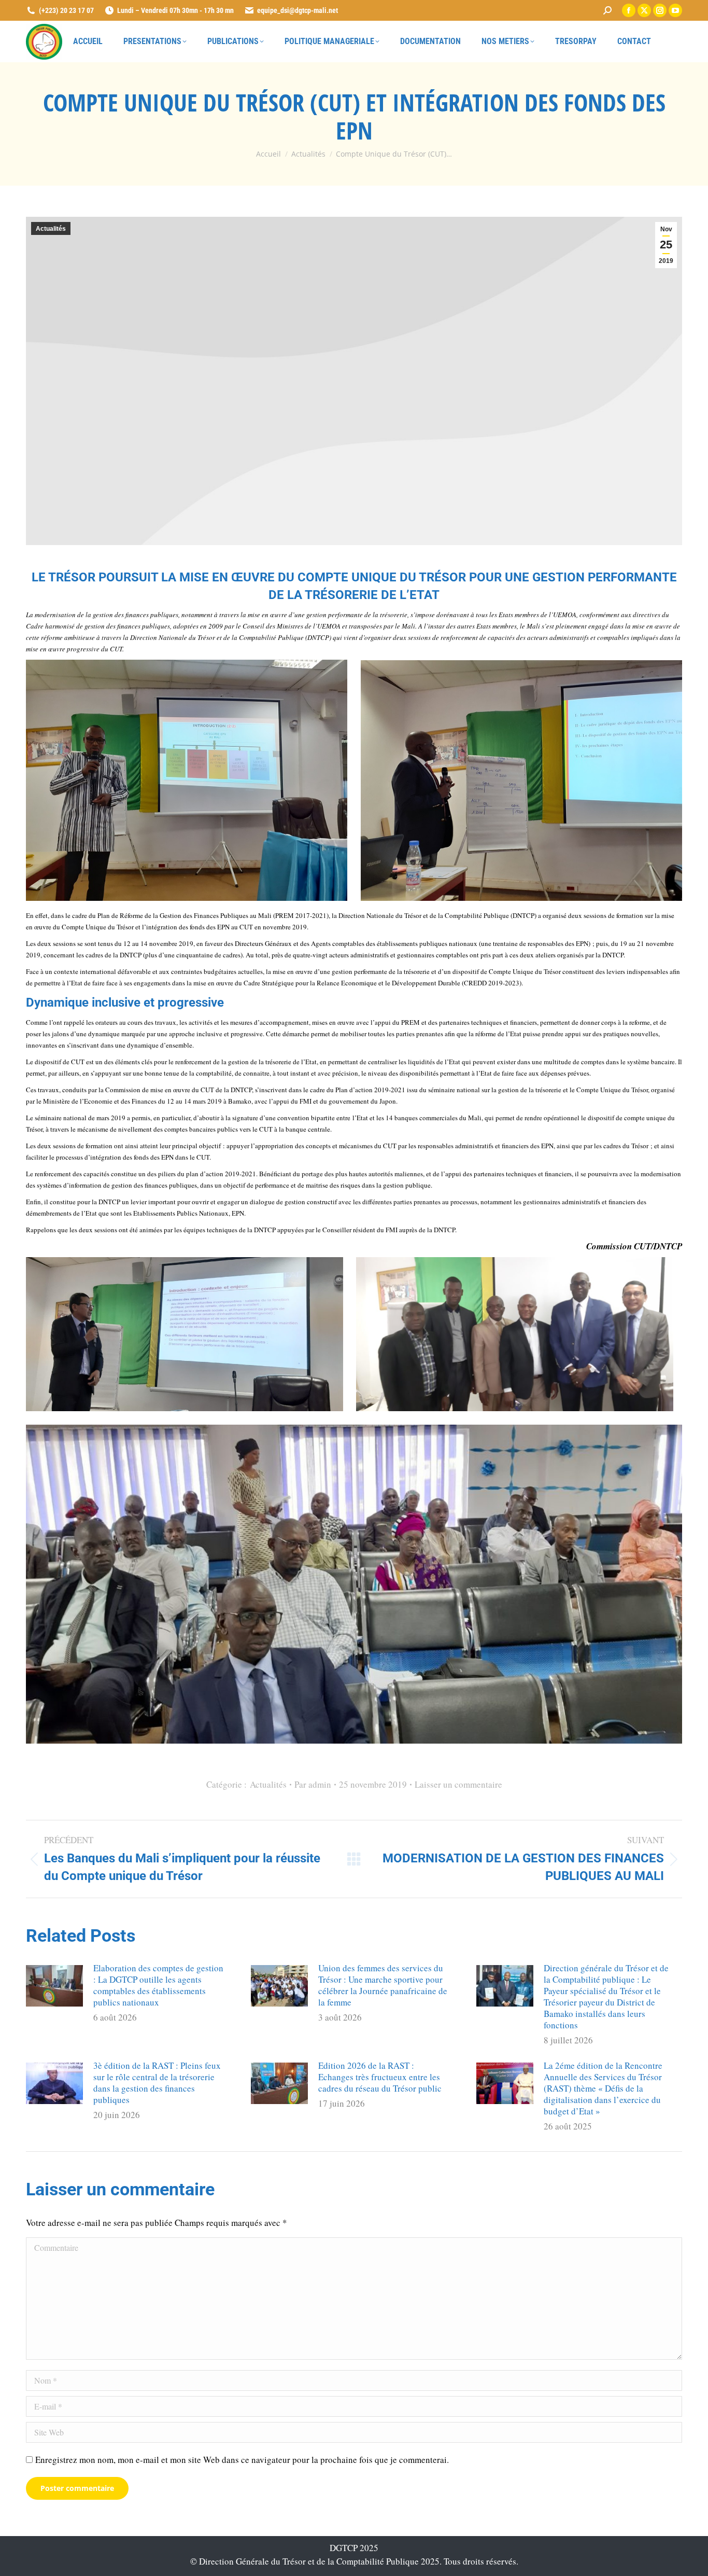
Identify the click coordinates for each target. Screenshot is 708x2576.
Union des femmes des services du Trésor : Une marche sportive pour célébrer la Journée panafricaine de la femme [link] (383, 1985)
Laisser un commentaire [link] (458, 1784)
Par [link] (313, 1784)
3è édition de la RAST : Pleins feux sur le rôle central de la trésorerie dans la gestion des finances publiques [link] (157, 2083)
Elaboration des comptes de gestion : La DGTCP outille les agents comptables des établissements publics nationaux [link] (158, 1985)
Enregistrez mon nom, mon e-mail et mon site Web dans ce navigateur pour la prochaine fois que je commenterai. (242, 2460)
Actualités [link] (51, 229)
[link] (607, 10)
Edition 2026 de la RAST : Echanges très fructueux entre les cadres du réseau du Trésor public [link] (380, 2077)
